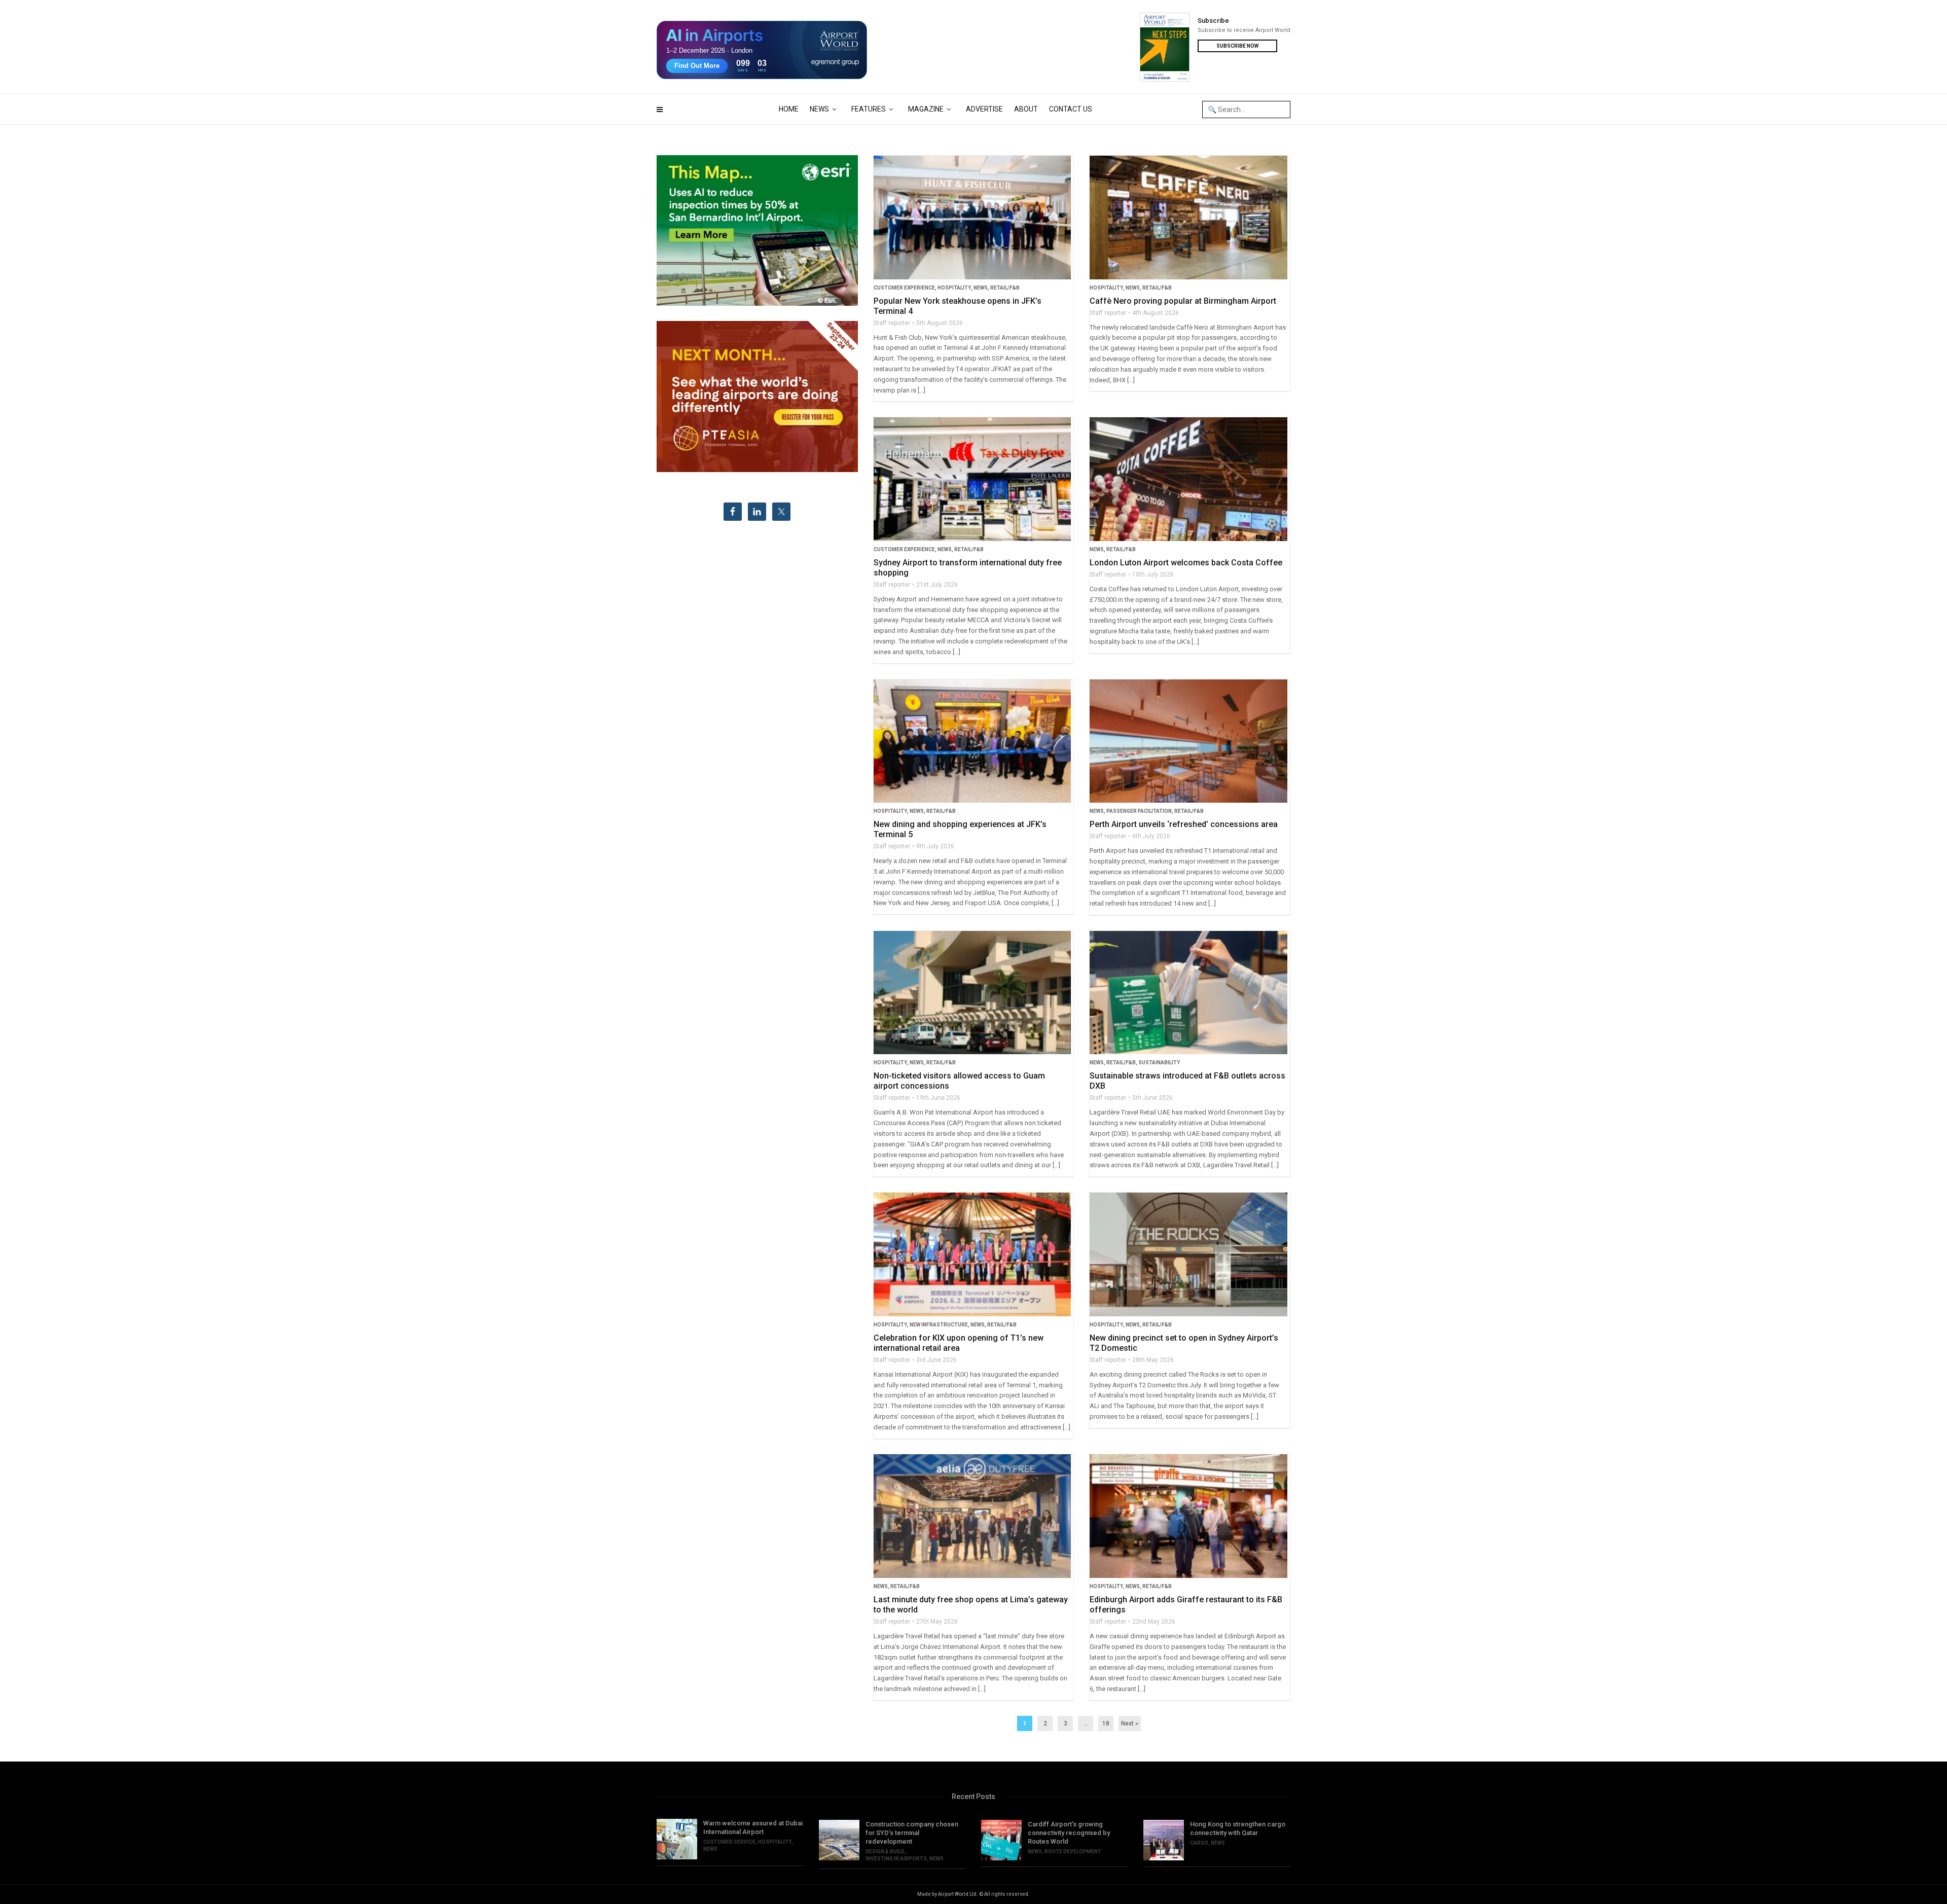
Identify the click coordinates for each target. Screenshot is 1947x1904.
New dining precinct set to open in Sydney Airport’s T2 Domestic (1184, 1343)
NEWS (819, 109)
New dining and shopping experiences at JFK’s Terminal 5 (960, 829)
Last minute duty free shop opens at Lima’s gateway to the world (971, 1605)
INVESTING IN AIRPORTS (896, 1859)
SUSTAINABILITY (1159, 1063)
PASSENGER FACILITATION (1139, 811)
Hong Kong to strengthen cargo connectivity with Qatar (1238, 1828)
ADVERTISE (984, 109)
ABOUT (1026, 109)
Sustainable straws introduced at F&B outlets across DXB (1187, 1081)
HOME (789, 109)
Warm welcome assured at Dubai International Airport (753, 1827)
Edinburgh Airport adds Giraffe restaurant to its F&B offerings (1186, 1605)
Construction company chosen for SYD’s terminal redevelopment (912, 1833)
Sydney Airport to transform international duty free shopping (968, 568)
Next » (1130, 1723)
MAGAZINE (926, 109)
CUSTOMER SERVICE (729, 1842)
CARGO (1199, 1843)
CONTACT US (1071, 109)
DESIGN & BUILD (885, 1852)
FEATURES (869, 109)
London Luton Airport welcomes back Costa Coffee (1186, 563)
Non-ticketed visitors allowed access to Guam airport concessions (959, 1081)
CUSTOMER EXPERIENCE (904, 288)
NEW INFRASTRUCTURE (939, 1325)
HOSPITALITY (954, 288)
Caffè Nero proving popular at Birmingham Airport (1183, 301)
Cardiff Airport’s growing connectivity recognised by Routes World (1069, 1833)
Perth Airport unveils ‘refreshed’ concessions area (1184, 824)
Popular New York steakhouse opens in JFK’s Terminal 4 (958, 306)
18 (1106, 1723)
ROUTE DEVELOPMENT (1073, 1852)
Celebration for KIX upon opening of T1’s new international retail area (959, 1343)
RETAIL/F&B (1005, 288)
